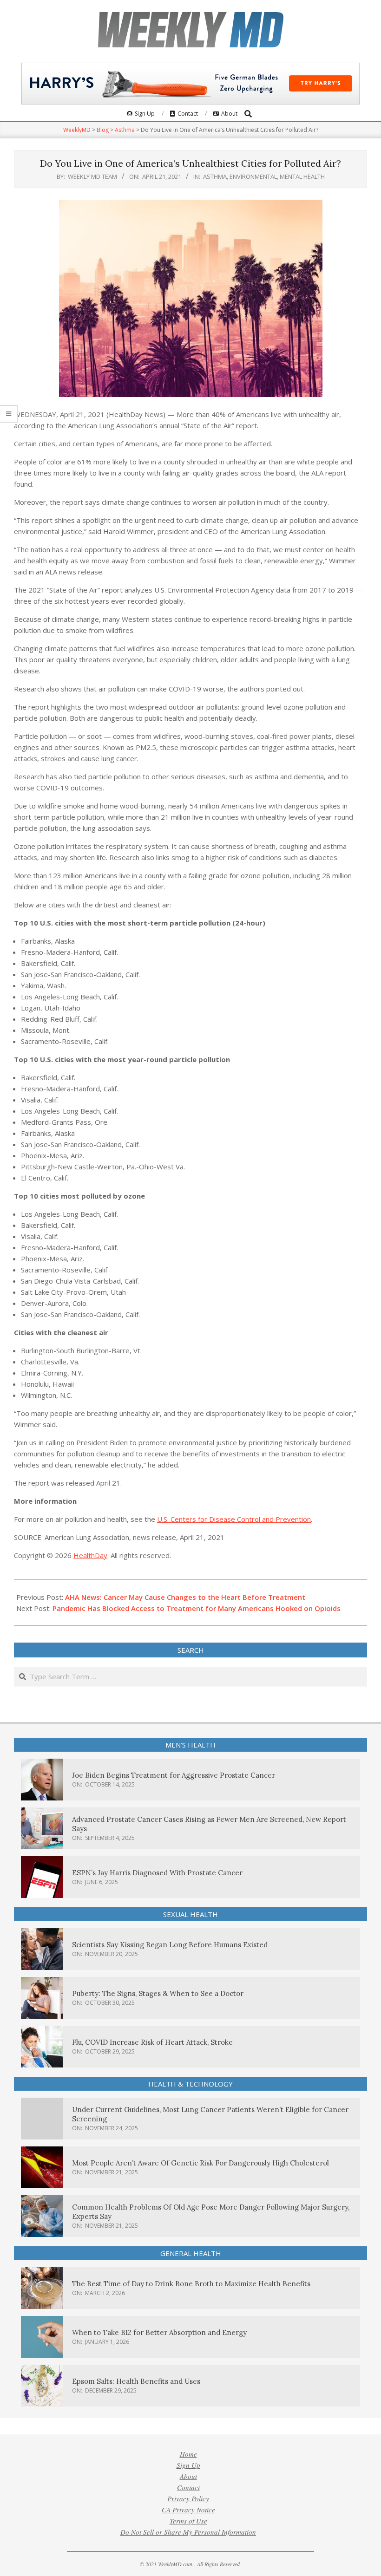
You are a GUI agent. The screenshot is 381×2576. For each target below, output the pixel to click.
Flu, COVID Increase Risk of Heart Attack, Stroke (152, 2042)
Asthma (215, 176)
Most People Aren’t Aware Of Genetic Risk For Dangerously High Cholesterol (200, 2163)
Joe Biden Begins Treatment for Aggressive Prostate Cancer (174, 1775)
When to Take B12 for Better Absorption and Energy (159, 2332)
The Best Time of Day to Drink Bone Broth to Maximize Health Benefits (191, 2284)
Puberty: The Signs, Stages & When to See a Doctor (158, 1993)
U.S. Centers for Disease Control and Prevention (234, 1519)
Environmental (253, 176)
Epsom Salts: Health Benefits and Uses (136, 2381)
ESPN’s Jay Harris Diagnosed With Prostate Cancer (157, 1873)
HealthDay (90, 1555)
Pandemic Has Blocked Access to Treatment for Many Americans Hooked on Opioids (197, 1608)
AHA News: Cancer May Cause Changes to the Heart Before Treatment (185, 1597)
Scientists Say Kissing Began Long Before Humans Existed (170, 1945)
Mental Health (302, 176)
